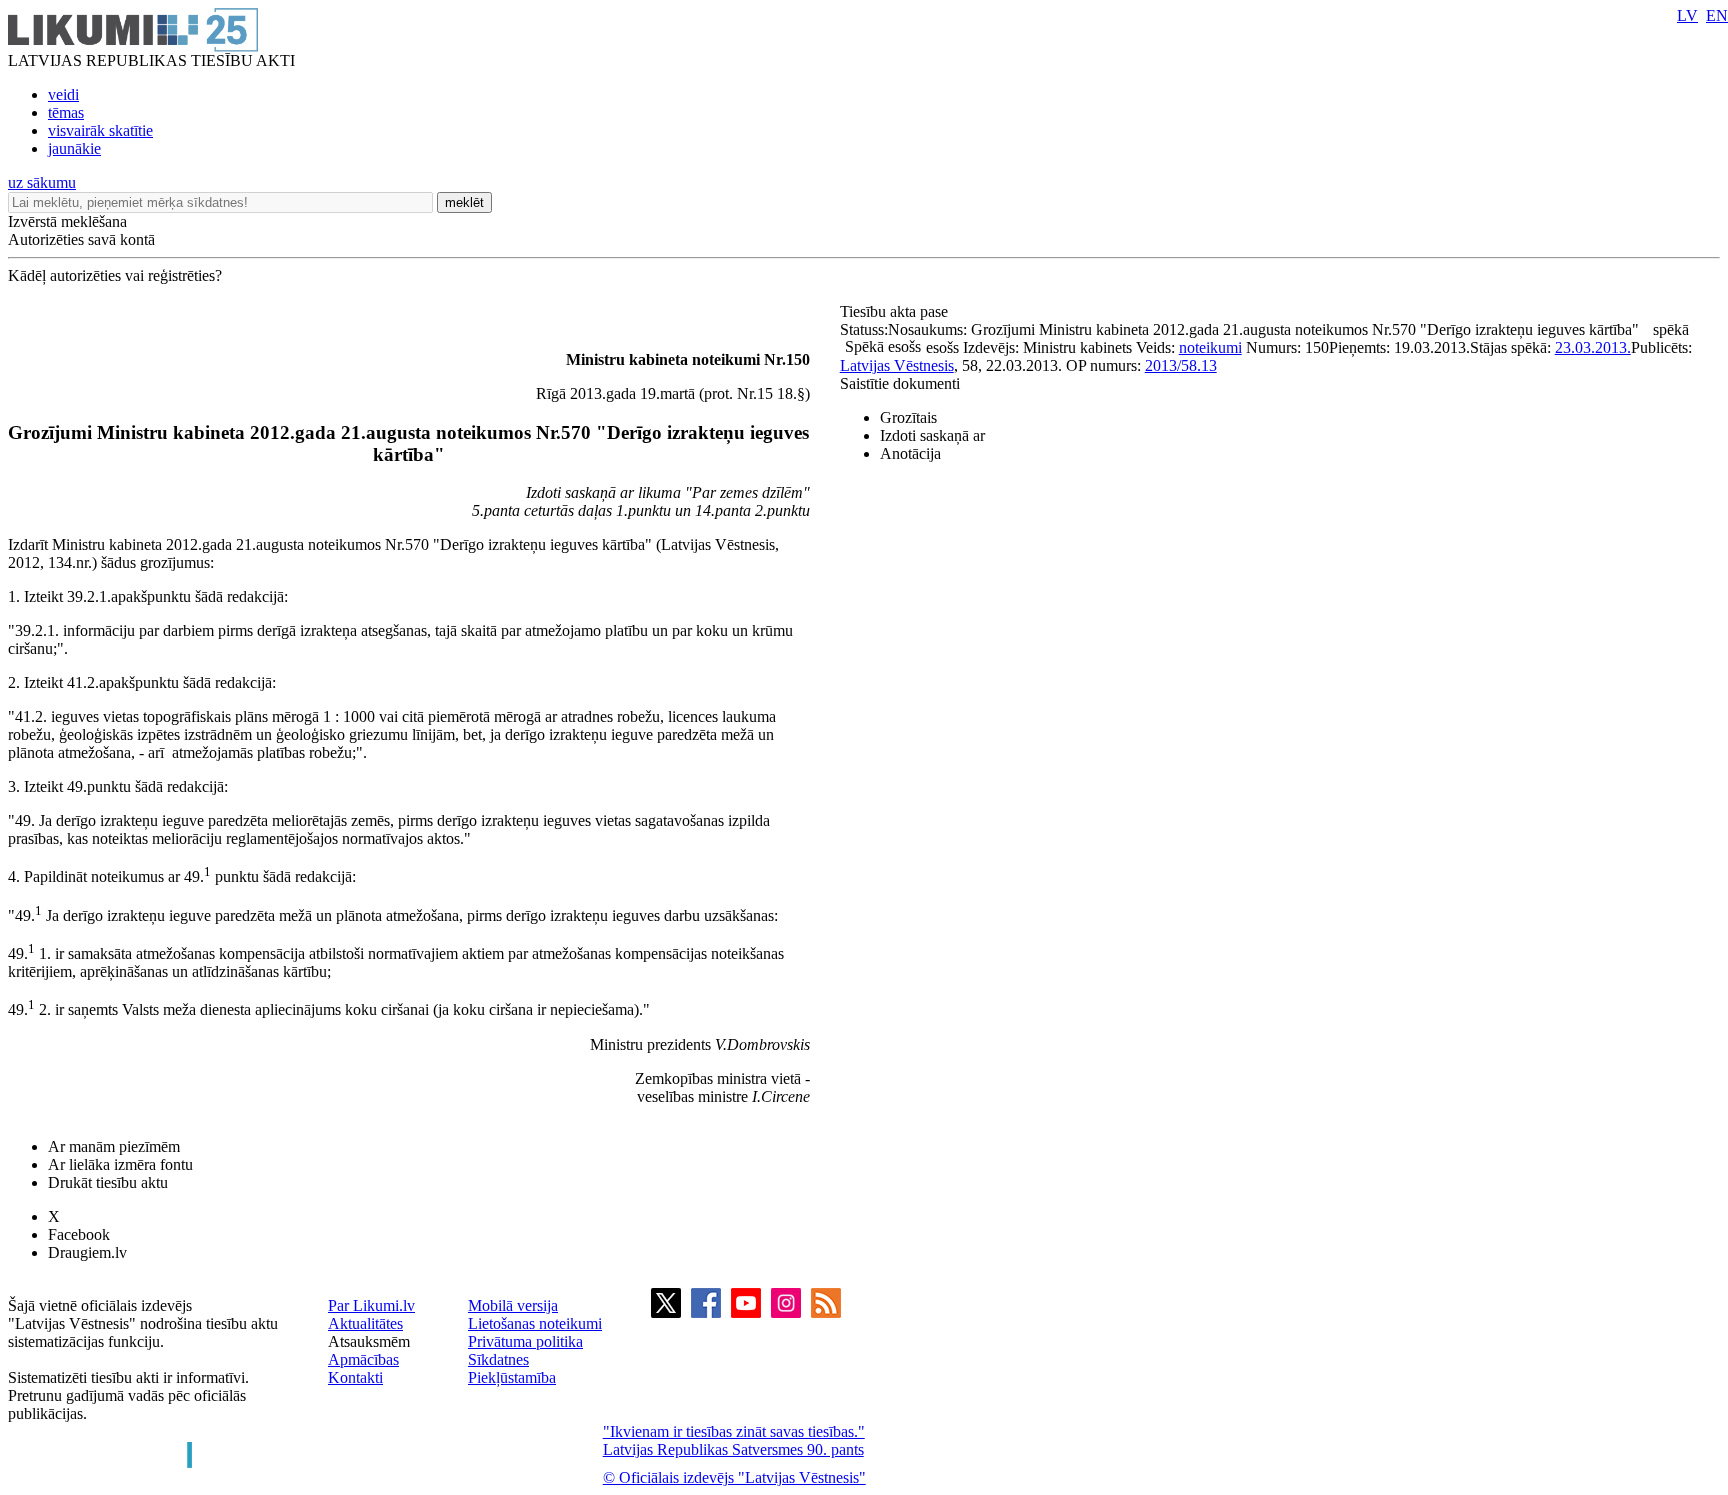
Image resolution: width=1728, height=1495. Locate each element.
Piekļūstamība (512, 1377)
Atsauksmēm (369, 1341)
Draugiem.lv (87, 1252)
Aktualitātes (365, 1323)
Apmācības (363, 1359)
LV (1687, 15)
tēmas (66, 112)
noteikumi (1210, 347)
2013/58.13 (1181, 365)
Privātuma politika (525, 1341)
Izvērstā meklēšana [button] (67, 221)
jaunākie (74, 148)
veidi (63, 94)
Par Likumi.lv (371, 1305)
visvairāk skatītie (100, 130)
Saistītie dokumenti (900, 383)
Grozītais (908, 417)
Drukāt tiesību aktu (108, 1182)
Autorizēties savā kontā (81, 239)
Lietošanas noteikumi (535, 1323)
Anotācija (910, 453)
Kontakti (355, 1377)
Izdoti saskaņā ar (932, 435)
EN (1717, 15)
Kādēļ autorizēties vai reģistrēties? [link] (115, 275)
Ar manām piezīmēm (114, 1146)
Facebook (79, 1234)
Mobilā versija (513, 1305)
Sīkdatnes (498, 1359)
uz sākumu (42, 182)
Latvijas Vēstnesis (897, 365)
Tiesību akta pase (896, 311)
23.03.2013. (1593, 347)
